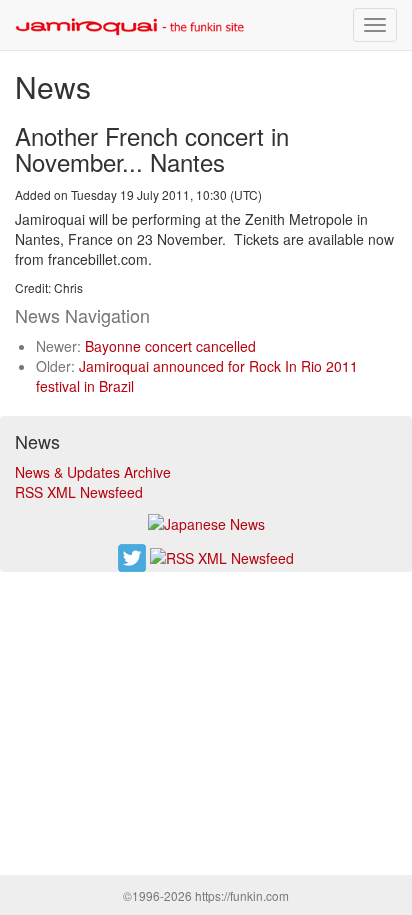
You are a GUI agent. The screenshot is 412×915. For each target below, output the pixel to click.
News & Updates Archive (93, 472)
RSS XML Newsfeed (79, 492)
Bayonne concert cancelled (170, 346)
